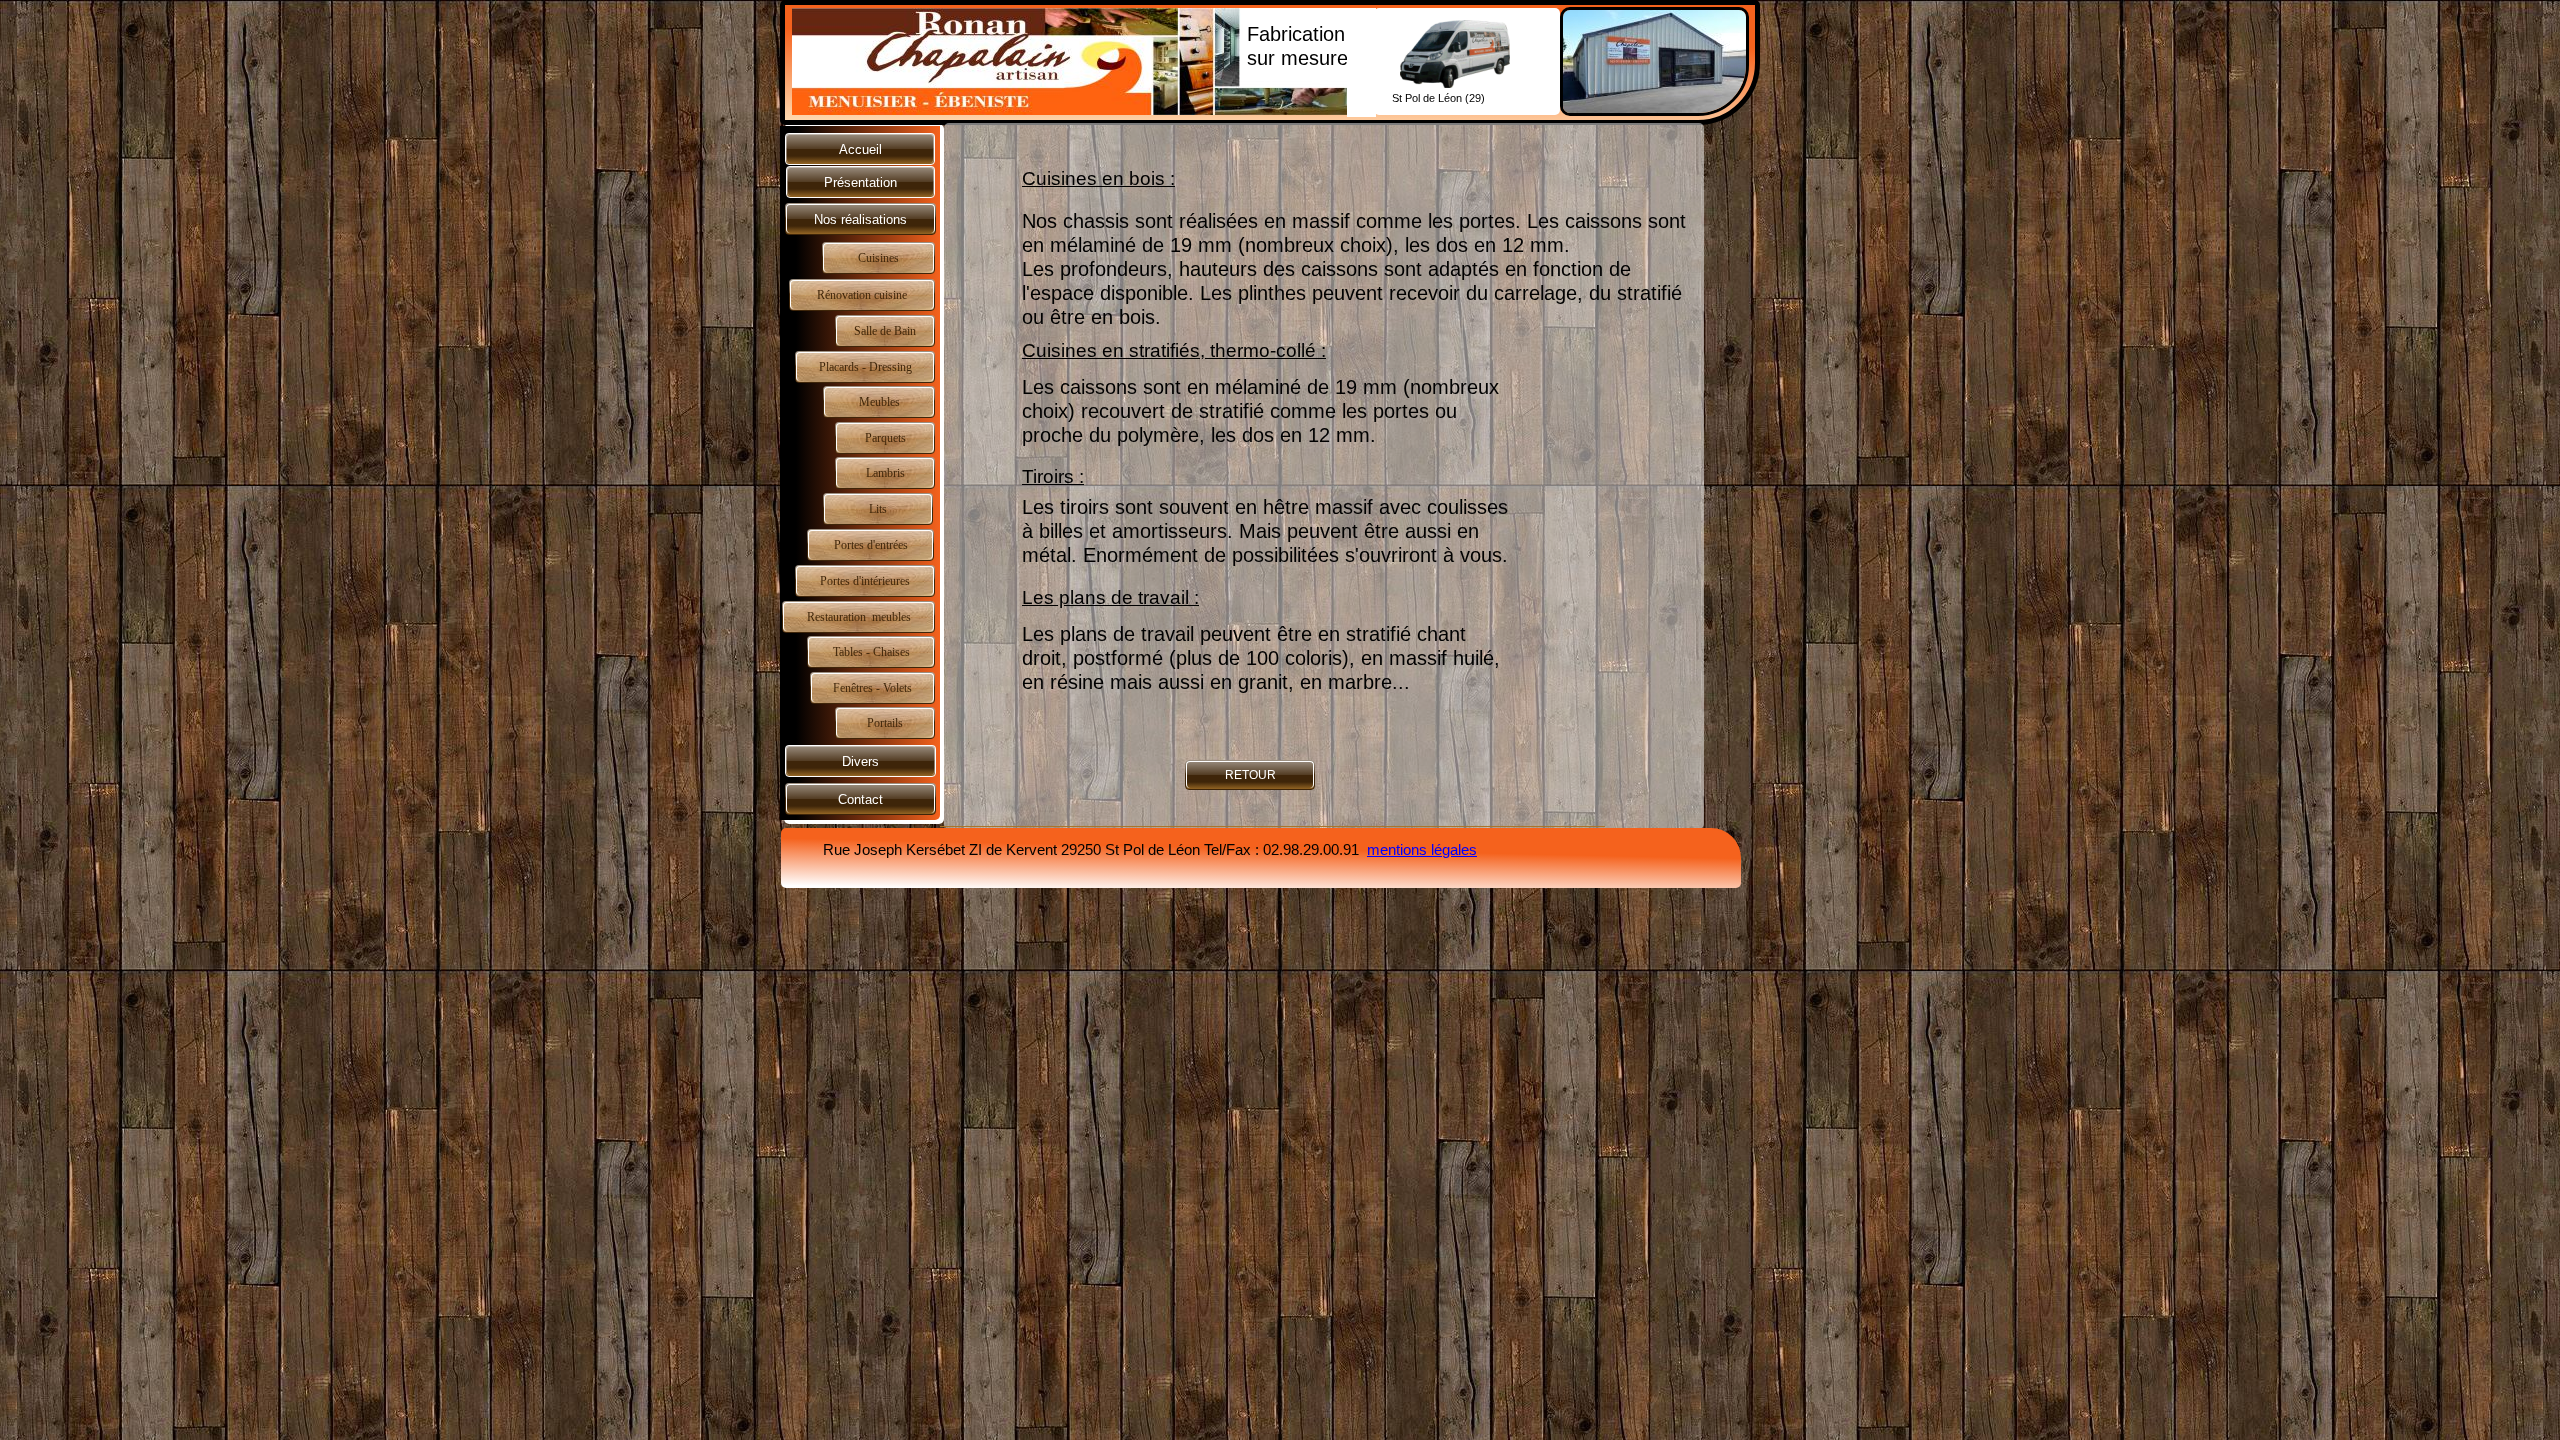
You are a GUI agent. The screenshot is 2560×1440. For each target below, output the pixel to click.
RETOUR (1250, 775)
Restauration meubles (859, 617)
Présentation (860, 182)
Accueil (860, 149)
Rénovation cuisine (862, 295)
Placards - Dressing (865, 367)
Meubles (879, 402)
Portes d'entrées (871, 545)
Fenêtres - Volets (872, 688)
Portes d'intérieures (865, 581)
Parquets (885, 438)
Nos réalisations (860, 219)
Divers (860, 761)
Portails (885, 723)
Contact (860, 799)
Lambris (885, 473)
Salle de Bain (885, 331)
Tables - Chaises (871, 652)
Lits (878, 509)
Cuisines (878, 258)
